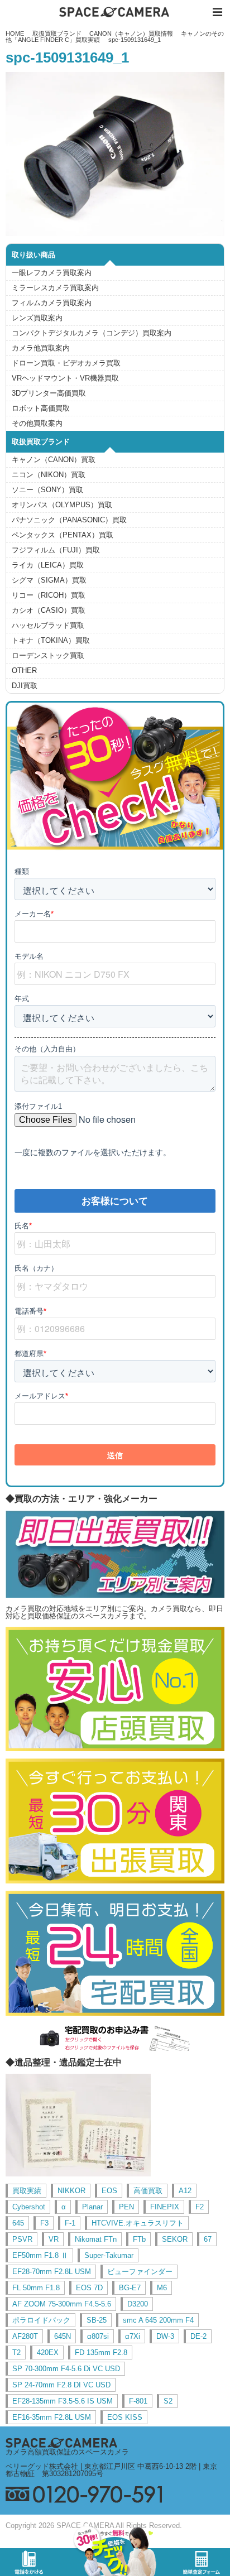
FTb (139, 2239)
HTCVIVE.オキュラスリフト (138, 2223)
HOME (15, 33)
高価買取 (148, 2191)
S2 (168, 2401)
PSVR (22, 2239)
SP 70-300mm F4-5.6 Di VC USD (66, 2369)
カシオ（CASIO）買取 (49, 610)
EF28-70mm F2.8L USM (52, 2272)
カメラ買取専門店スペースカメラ (115, 12)
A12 (185, 2191)
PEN (126, 2207)
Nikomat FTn (96, 2239)
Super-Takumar (109, 2255)
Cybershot (29, 2207)
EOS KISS (125, 2417)
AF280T (25, 2336)
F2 (200, 2207)
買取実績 (27, 2191)
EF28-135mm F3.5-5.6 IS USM (63, 2401)
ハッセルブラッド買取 (48, 625)
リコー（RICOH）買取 (49, 595)
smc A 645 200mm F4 (158, 2320)
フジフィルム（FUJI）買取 (56, 550)
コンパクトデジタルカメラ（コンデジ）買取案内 (92, 333)
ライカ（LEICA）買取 (48, 565)
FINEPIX (165, 2207)
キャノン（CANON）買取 (54, 460)
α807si (98, 2336)
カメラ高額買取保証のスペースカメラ (67, 2452)
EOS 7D (89, 2288)
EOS (109, 2191)
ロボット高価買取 (41, 408)
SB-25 (97, 2320)
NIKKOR (71, 2191)
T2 (16, 2352)
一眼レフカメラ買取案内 (52, 273)
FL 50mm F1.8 (36, 2288)
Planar (92, 2207)
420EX (48, 2352)
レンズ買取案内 (37, 318)
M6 (162, 2288)
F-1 (70, 2223)
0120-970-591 (115, 2494)
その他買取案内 (37, 423)
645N (63, 2336)
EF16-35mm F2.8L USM (52, 2417)
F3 (44, 2223)
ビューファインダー (140, 2272)
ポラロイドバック (41, 2320)
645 (18, 2223)
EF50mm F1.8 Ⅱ (40, 2255)
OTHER (24, 671)
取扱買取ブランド (57, 33)
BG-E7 (130, 2288)
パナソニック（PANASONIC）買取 (69, 520)
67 (208, 2239)
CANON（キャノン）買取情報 (131, 33)
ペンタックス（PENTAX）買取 (63, 535)
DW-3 (165, 2336)
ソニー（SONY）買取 (47, 490)
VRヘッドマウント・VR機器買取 (65, 378)
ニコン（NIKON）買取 (49, 475)
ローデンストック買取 (48, 655)
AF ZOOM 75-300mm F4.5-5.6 (62, 2304)
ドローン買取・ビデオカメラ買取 (66, 363)
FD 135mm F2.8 (101, 2352)
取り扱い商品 (33, 255)
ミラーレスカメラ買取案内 (55, 288)
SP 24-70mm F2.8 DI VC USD (61, 2385)
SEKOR (175, 2239)
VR (54, 2239)
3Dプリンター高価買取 (49, 393)
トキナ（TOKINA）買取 (51, 640)
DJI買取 (25, 686)
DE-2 (198, 2336)
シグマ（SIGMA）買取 (49, 580)
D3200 (138, 2304)
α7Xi (133, 2336)
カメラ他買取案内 (41, 348)
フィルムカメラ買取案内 (52, 303)
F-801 (138, 2401)
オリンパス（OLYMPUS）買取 (62, 505)
